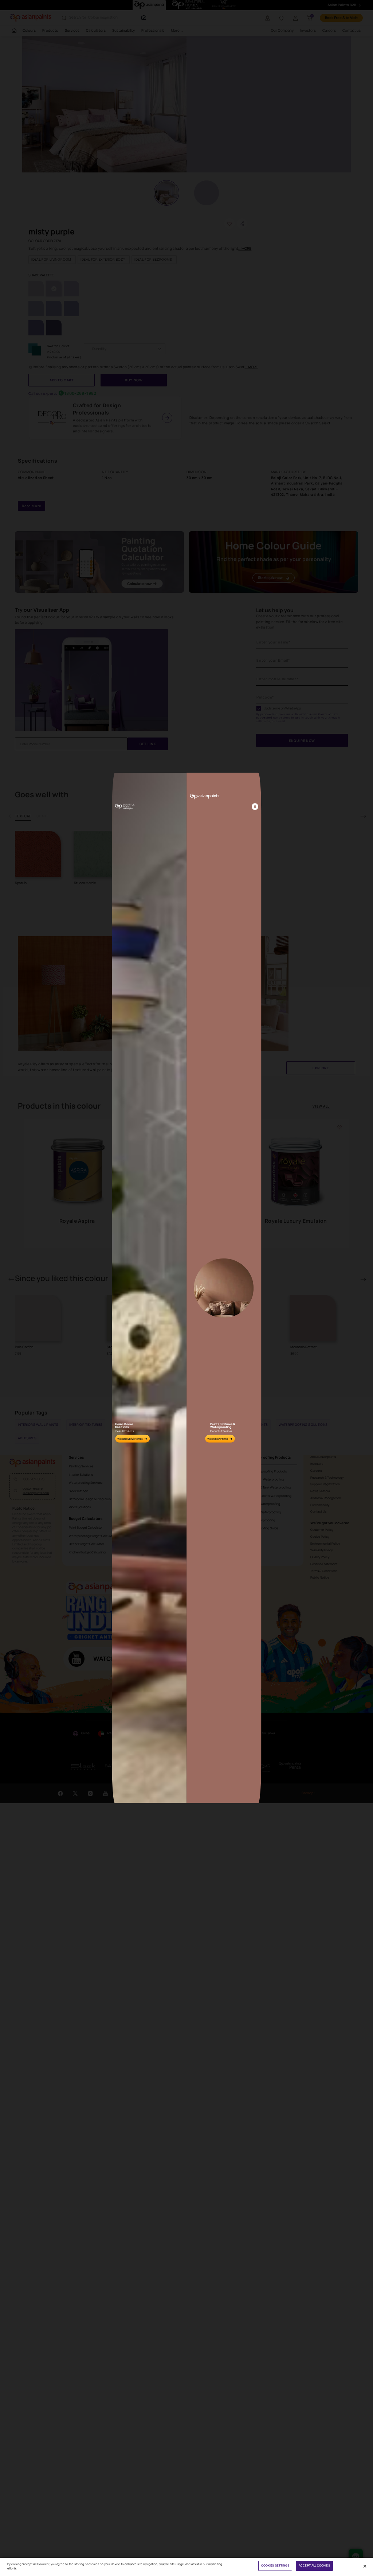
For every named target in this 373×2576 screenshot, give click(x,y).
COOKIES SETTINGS (275, 2565)
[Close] (255, 807)
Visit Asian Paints (218, 1439)
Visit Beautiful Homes (130, 1439)
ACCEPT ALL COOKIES (314, 2565)
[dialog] (186, 1288)
